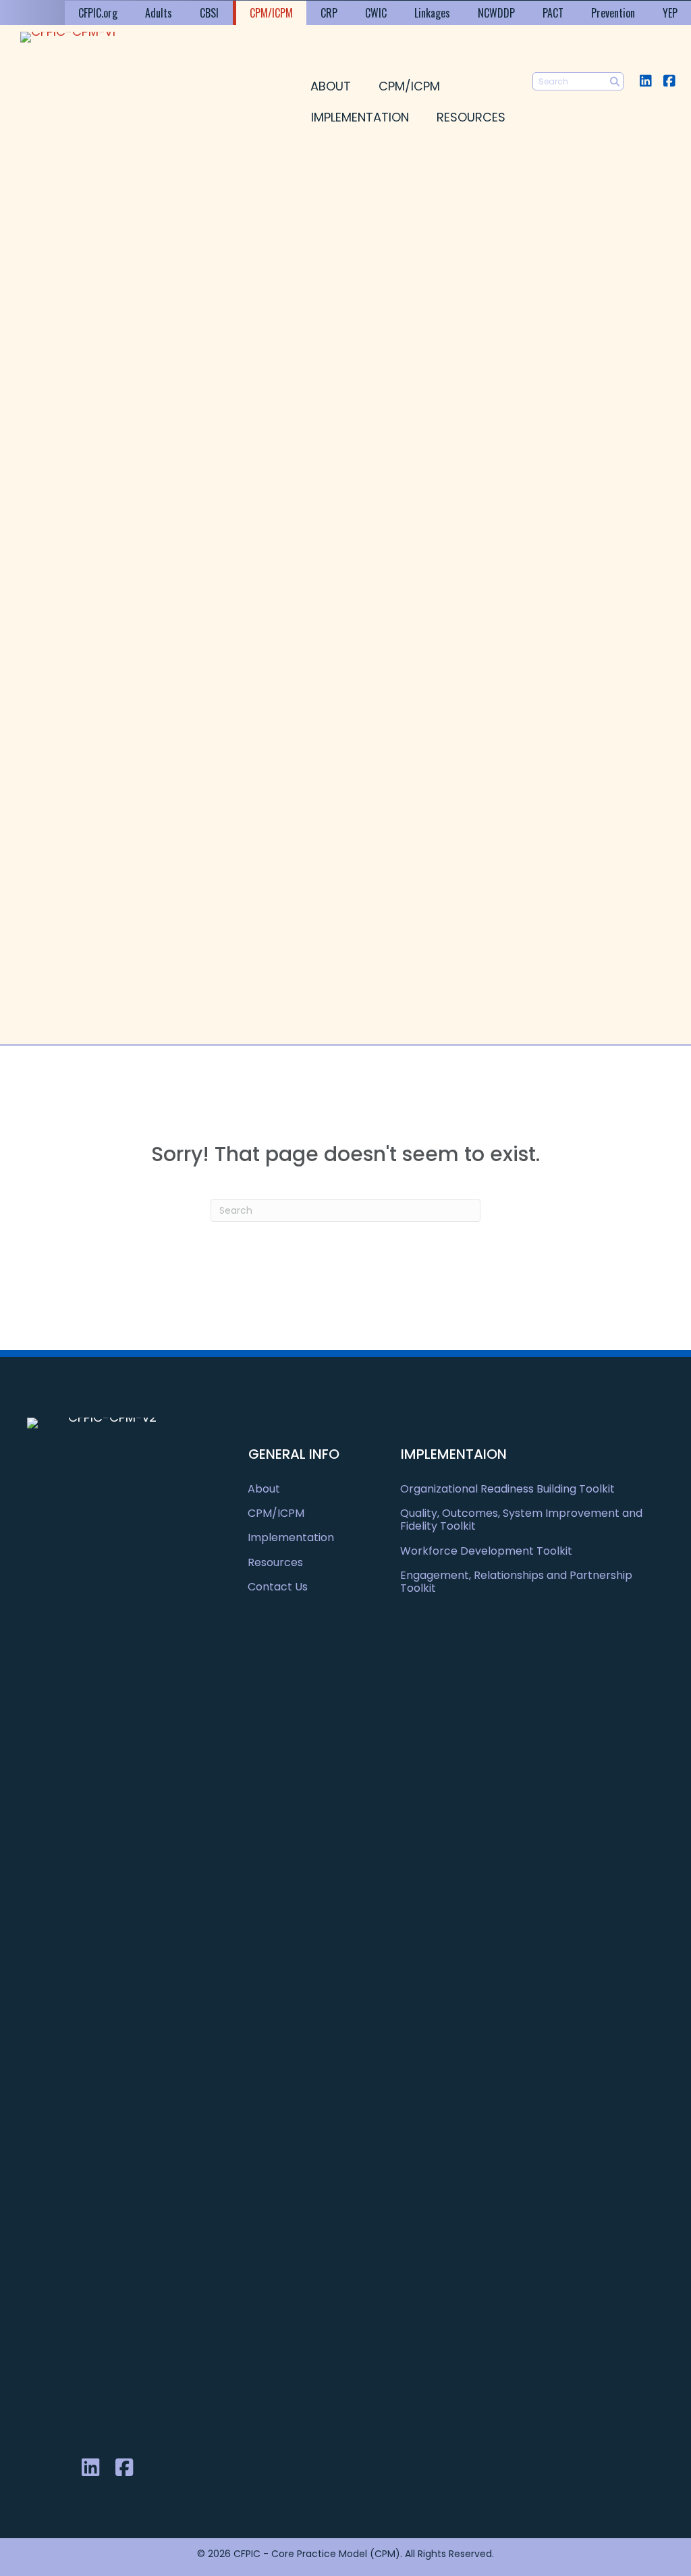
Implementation (360, 117)
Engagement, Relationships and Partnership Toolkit (516, 1582)
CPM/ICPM (271, 13)
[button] (645, 81)
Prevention (613, 13)
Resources (471, 117)
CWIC (376, 13)
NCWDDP (496, 13)
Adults (159, 13)
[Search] (614, 81)
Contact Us (278, 1587)
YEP (670, 13)
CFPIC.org (98, 13)
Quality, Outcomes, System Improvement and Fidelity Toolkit (521, 1520)
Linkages (432, 13)
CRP (329, 13)
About (331, 86)
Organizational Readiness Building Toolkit (507, 1489)
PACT (553, 13)
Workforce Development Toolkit (486, 1551)
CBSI (209, 13)
